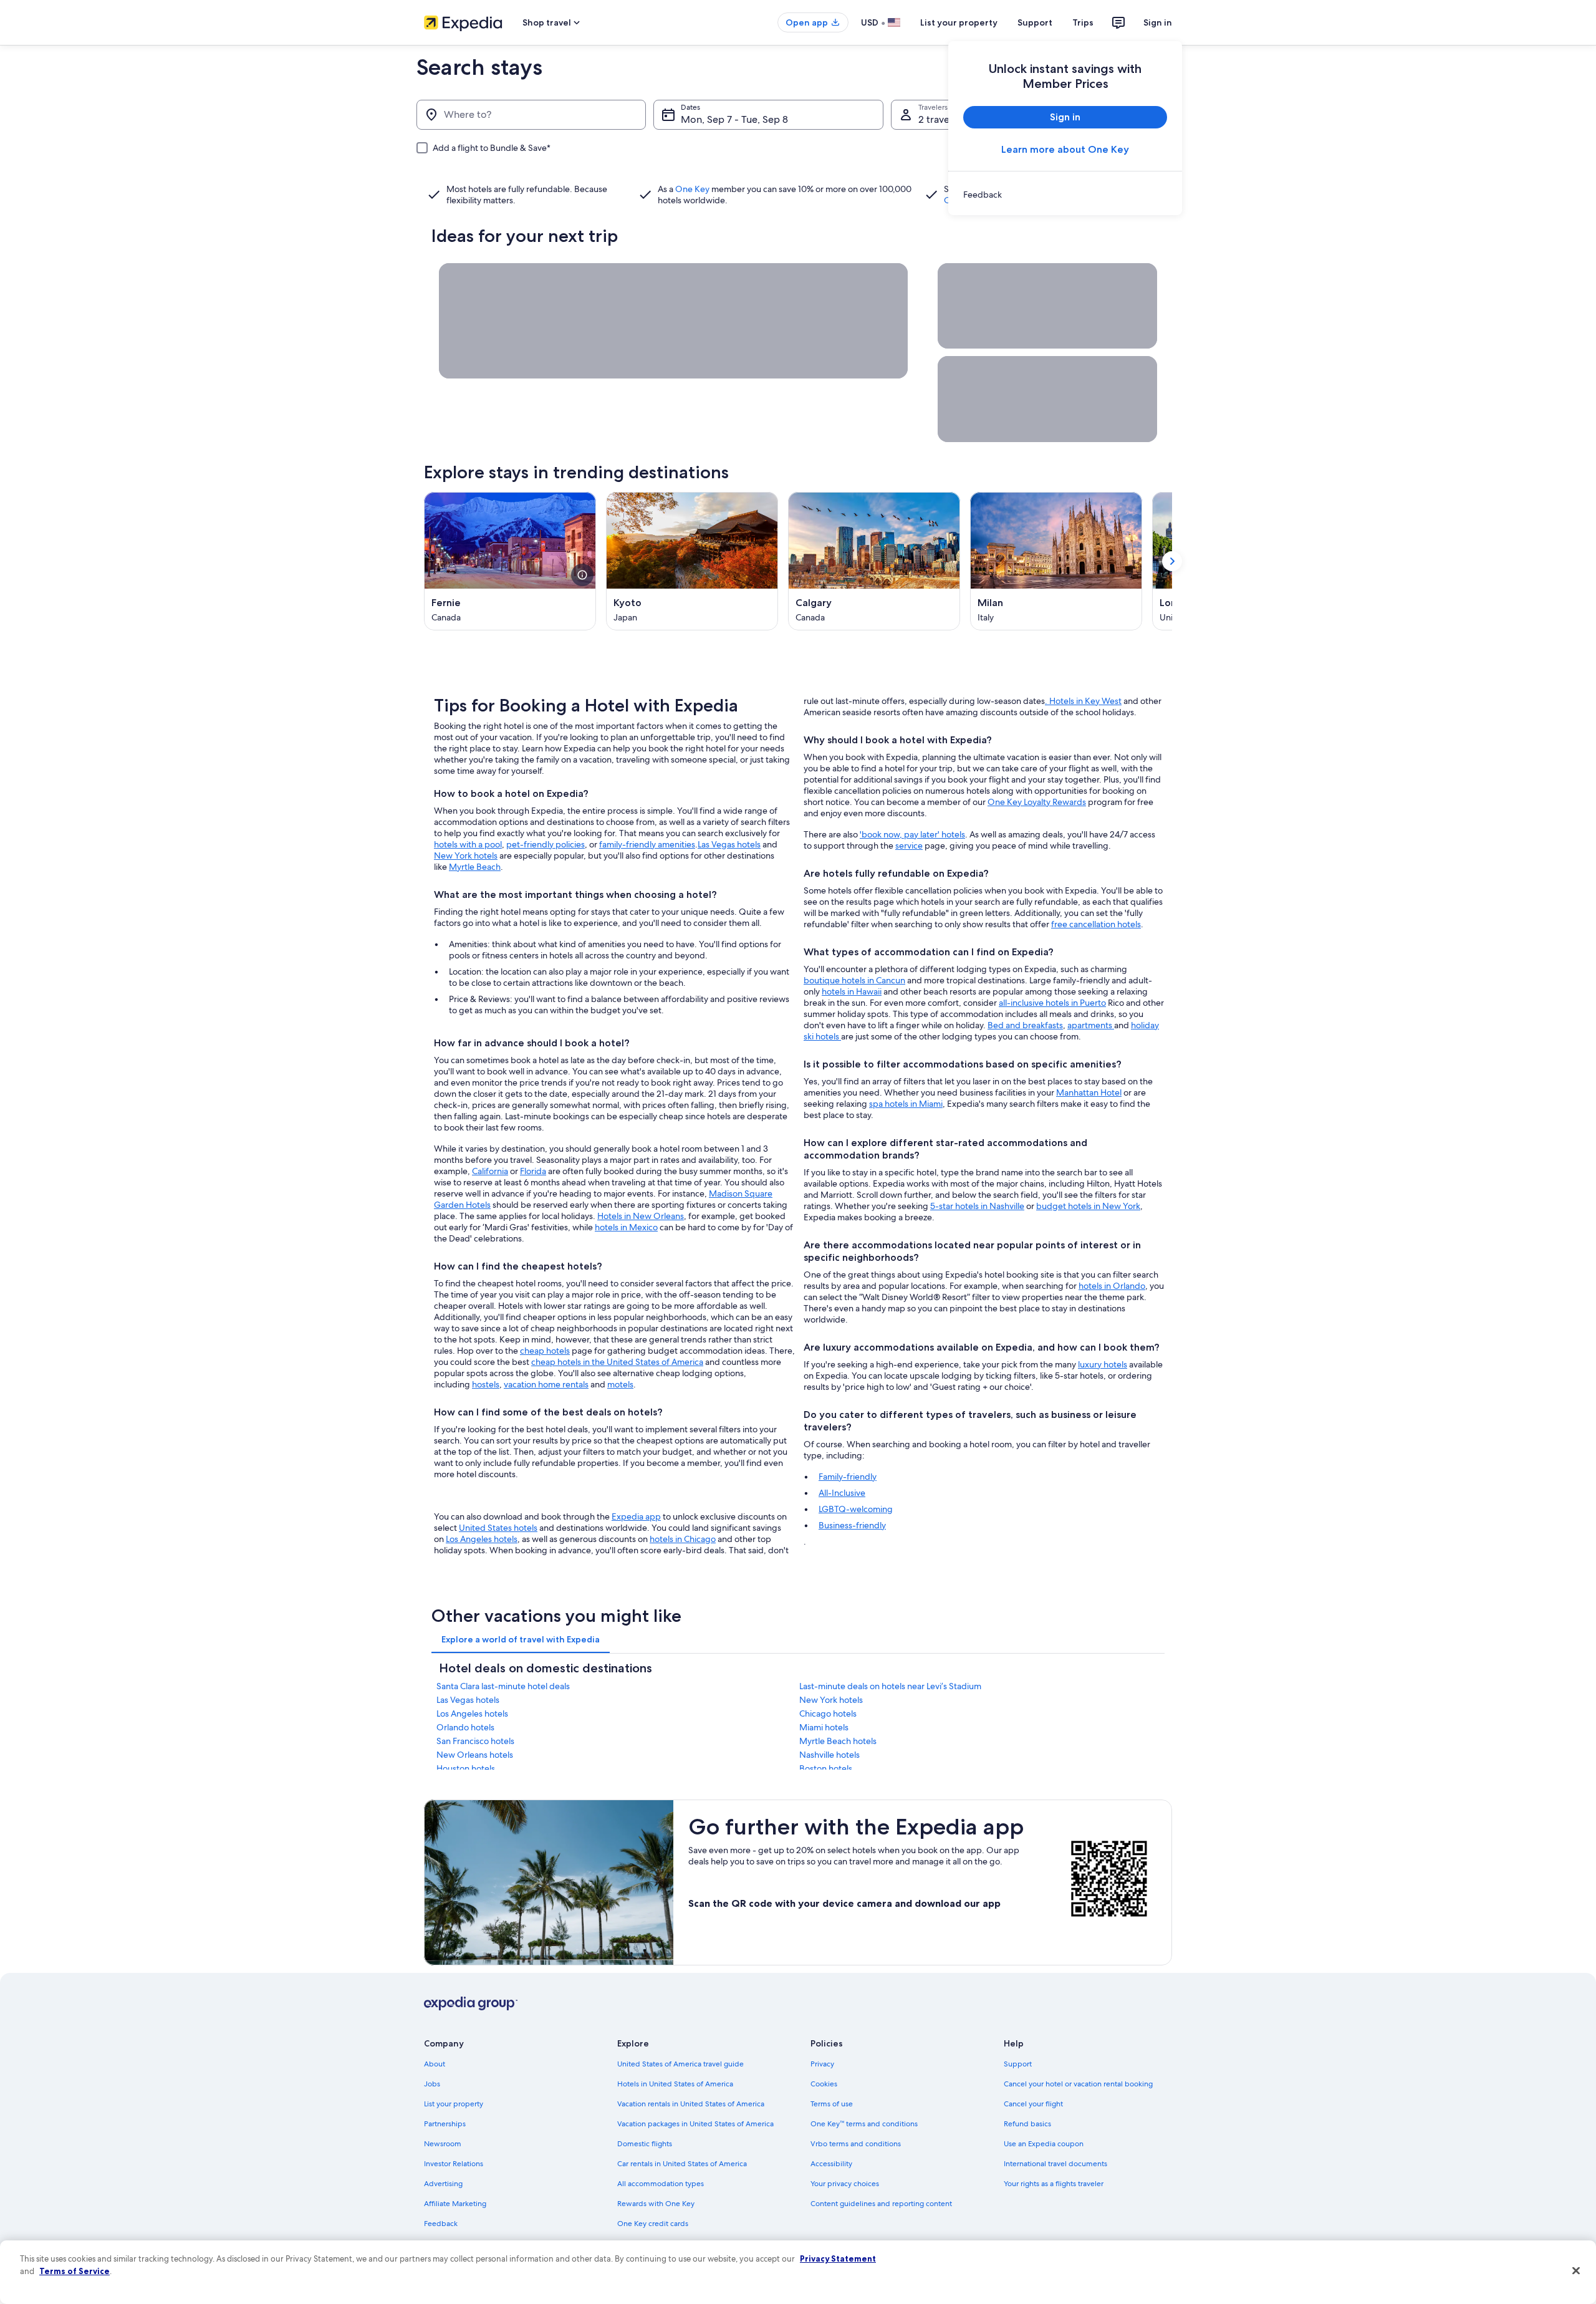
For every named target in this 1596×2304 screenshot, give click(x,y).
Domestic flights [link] (645, 2144)
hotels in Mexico (626, 1227)
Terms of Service (75, 2271)
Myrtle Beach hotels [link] (838, 1741)
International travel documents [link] (1055, 2164)
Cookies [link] (824, 2084)
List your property (959, 22)
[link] (1065, 195)
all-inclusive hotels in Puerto (1052, 1003)
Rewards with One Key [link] (656, 2204)
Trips (1083, 22)
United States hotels (498, 1528)
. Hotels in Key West (1083, 701)
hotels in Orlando (1112, 1286)
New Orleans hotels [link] (475, 1755)
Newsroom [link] (443, 2144)
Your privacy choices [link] (845, 2184)
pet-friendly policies (546, 844)
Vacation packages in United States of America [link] (695, 2124)
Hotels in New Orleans (641, 1216)
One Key (692, 189)
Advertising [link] (443, 2184)
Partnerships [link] (445, 2124)
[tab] (521, 1639)
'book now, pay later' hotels (912, 834)
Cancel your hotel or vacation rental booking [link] (1078, 2084)
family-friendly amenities (647, 844)
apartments (1091, 1025)
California (490, 1171)
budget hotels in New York (1088, 1206)
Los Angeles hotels (482, 1539)
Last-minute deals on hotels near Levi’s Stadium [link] (890, 1686)
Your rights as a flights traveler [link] (1054, 2184)
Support (1035, 22)
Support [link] (1018, 2064)
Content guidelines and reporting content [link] (881, 2204)
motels (620, 1384)
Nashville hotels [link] (829, 1755)
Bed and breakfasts (1025, 1025)
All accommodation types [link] (661, 2184)
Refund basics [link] (1027, 2124)
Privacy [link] (822, 2064)
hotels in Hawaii (852, 991)
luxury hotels (1103, 1364)
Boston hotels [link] (826, 1768)
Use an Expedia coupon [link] (1044, 2144)
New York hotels (466, 856)
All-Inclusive (842, 1493)
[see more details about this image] (582, 575)
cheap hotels (545, 1351)
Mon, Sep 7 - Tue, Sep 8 (734, 119)
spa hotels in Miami (906, 1104)
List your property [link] (454, 2104)
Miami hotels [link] (824, 1727)
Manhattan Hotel (1089, 1092)
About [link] (435, 2064)
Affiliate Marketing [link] (455, 2204)
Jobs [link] (432, 2084)
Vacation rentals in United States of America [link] (691, 2104)
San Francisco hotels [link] (475, 1741)
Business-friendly (852, 1525)
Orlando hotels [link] (465, 1727)
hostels (486, 1384)
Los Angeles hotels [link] (472, 1714)
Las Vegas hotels (729, 844)
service (909, 846)
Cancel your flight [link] (1033, 2104)
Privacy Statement (838, 2258)
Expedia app (636, 1516)
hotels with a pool (468, 844)
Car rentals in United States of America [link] (682, 2164)
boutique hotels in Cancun (854, 980)
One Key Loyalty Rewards (1037, 802)
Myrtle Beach (475, 867)
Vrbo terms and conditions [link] (856, 2144)
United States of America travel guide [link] (680, 2064)
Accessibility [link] (831, 2164)
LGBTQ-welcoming (856, 1509)
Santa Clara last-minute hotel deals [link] (503, 1686)
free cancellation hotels (1096, 924)
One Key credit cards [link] (653, 2224)
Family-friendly (848, 1477)
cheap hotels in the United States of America (617, 1362)
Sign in (1158, 22)
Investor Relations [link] (454, 2164)
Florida (533, 1171)
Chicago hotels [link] (828, 1714)
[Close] (1576, 2271)
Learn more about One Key (1065, 149)
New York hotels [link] (831, 1700)
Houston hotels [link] (466, 1768)
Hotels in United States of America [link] (675, 2084)
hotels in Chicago (683, 1539)
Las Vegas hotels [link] (468, 1700)
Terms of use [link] (832, 2104)
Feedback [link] (441, 2224)
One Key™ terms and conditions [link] (864, 2124)
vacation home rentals (546, 1384)
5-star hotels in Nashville (977, 1206)
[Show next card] (1172, 561)
